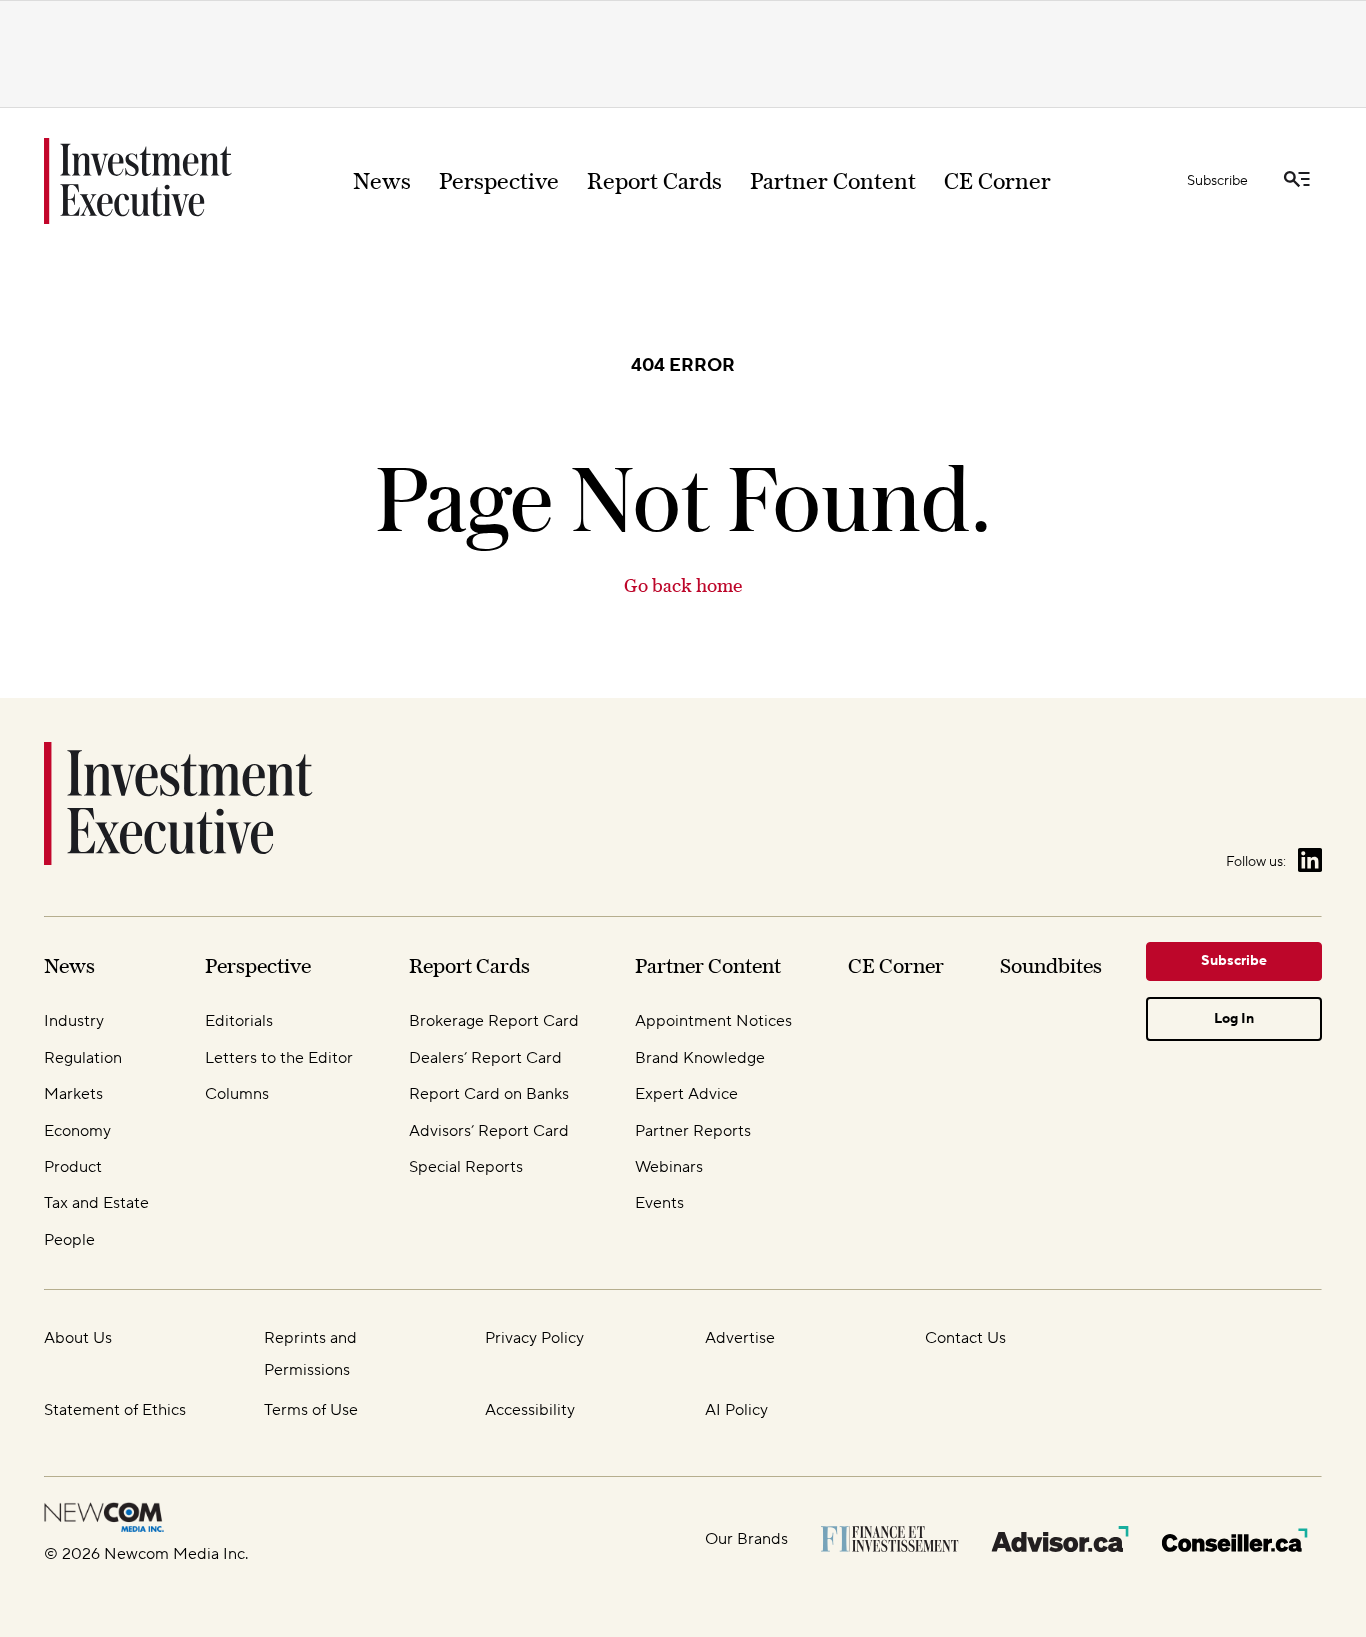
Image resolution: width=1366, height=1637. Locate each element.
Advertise (740, 1338)
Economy (77, 1131)
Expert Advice (686, 1094)
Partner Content (833, 181)
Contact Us (965, 1338)
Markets (73, 1094)
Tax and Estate (96, 1203)
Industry (74, 1021)
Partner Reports (693, 1131)
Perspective (499, 181)
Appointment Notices (713, 1021)
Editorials (239, 1021)
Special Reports (466, 1167)
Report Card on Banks (489, 1094)
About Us (78, 1338)
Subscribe (1217, 181)
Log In (1234, 1019)
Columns (237, 1094)
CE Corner (997, 181)
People (69, 1240)
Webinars (669, 1167)
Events (659, 1203)
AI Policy (736, 1410)
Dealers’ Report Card (485, 1058)
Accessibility (530, 1410)
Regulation (83, 1058)
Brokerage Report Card (494, 1021)
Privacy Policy (534, 1338)
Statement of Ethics (115, 1410)
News (382, 181)
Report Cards (654, 181)
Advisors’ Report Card (489, 1131)
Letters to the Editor (279, 1058)
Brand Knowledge (700, 1058)
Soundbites (1051, 965)
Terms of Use (311, 1410)
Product (73, 1167)
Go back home (683, 585)
